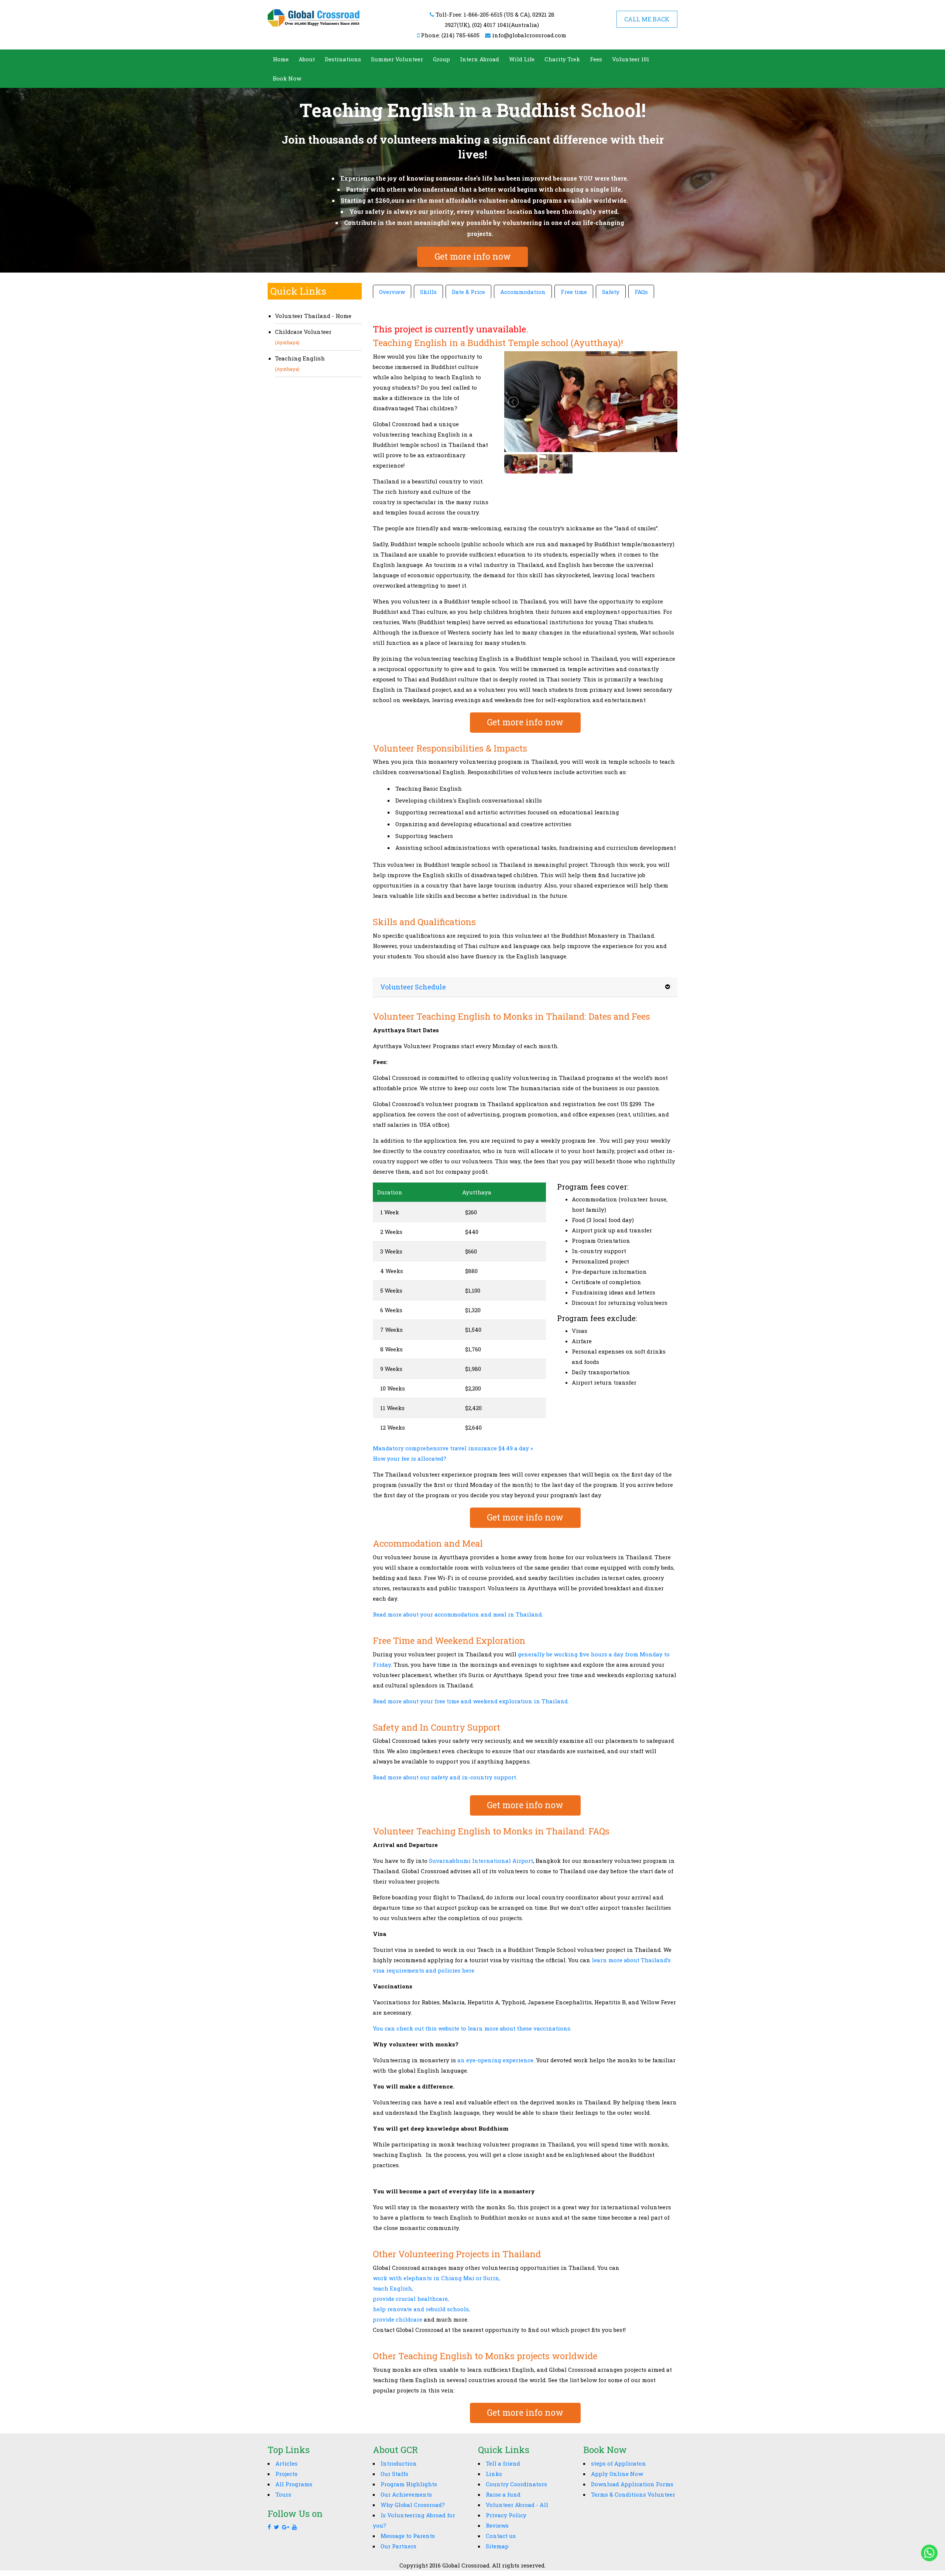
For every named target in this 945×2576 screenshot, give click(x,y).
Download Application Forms (632, 2484)
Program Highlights (409, 2484)
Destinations (343, 59)
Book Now (287, 78)
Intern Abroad (480, 59)
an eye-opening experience (495, 2060)
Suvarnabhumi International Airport (481, 1861)
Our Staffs (394, 2474)
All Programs (294, 2484)
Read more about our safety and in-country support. (445, 1777)
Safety (611, 292)
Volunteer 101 (631, 59)
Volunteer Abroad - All (517, 2505)
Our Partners (398, 2546)
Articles (286, 2463)
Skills (428, 292)
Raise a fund (503, 2494)
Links (494, 2474)
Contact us (501, 2536)
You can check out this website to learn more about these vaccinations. (472, 2028)
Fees (596, 59)
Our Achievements (406, 2494)
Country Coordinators (516, 2484)
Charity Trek (562, 59)
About (307, 59)
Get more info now (473, 256)
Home (281, 59)
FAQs (641, 292)
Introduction (399, 2463)
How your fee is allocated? (410, 1458)
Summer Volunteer (397, 59)
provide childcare (398, 2319)
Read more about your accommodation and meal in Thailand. (458, 1614)
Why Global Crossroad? (413, 2505)
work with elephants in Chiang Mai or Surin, (437, 2278)
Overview (392, 292)
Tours (283, 2494)
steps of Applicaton (618, 2463)
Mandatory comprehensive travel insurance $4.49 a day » (453, 1448)
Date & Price (468, 292)
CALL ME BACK (647, 19)
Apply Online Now (617, 2474)
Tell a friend (503, 2463)
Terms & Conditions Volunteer (633, 2494)
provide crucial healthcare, (411, 2299)
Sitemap (497, 2546)
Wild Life (522, 59)
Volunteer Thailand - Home (313, 316)
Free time (574, 292)
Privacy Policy (506, 2515)
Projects (286, 2474)
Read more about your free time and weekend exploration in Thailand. (471, 1701)
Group (441, 59)
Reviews (497, 2525)
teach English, (393, 2288)
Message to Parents (408, 2536)
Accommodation (523, 292)
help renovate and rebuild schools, (421, 2309)
